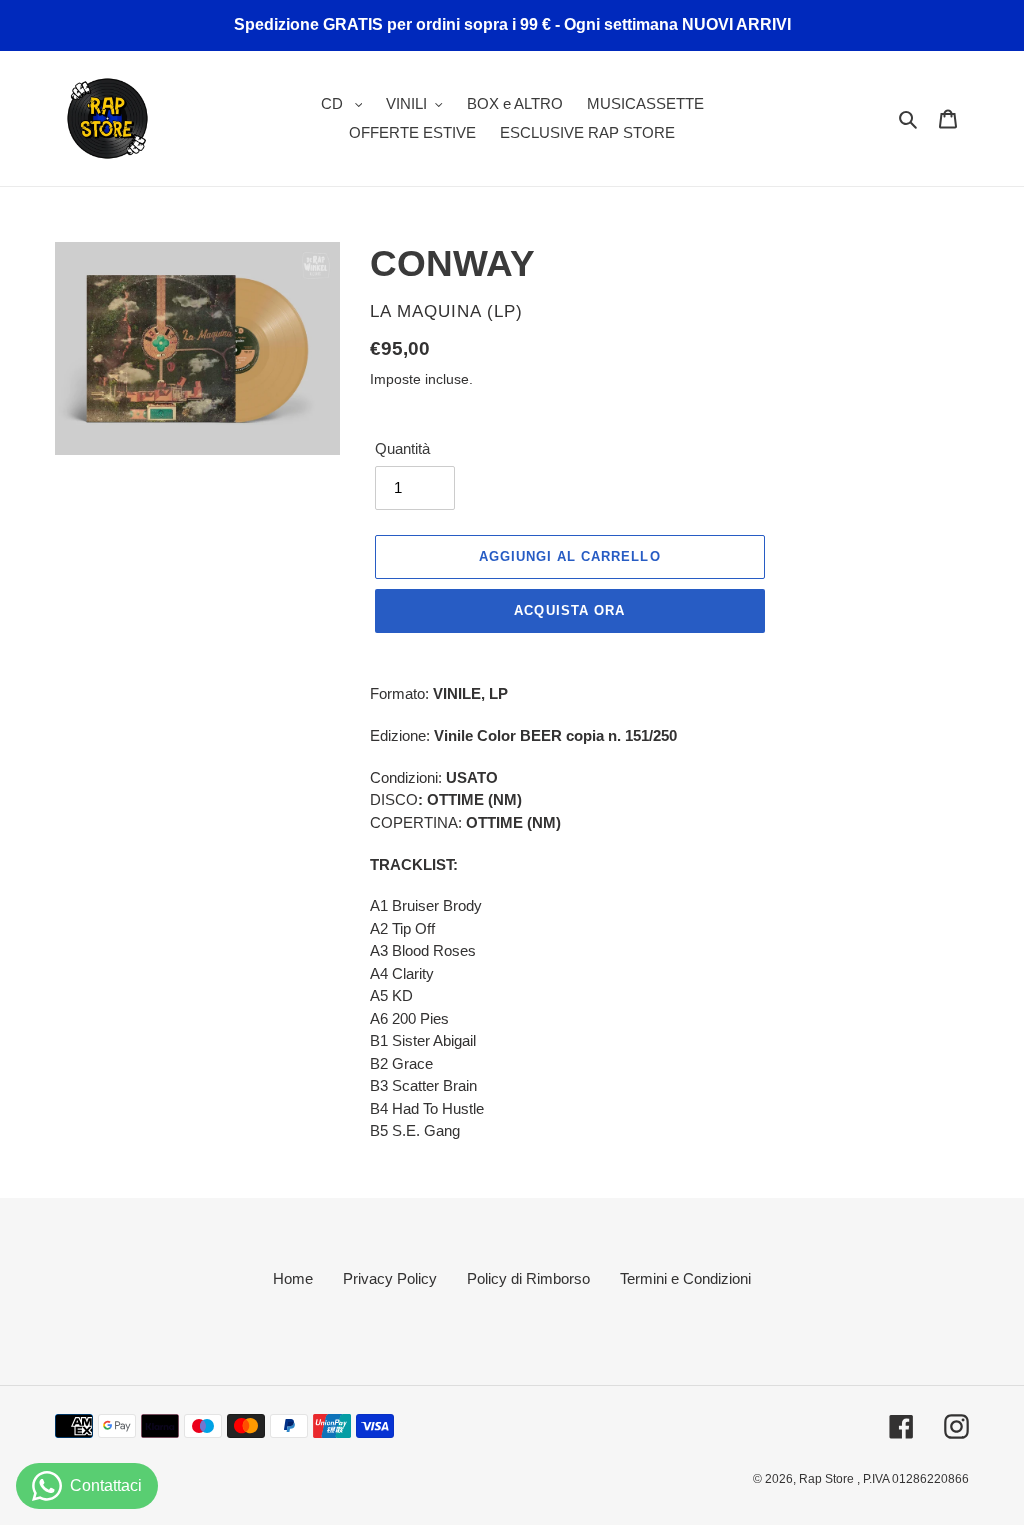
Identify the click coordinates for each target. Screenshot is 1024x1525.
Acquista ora (569, 610)
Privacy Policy (390, 1278)
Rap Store (828, 1479)
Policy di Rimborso (528, 1278)
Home (293, 1278)
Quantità (402, 448)
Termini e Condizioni (685, 1278)
